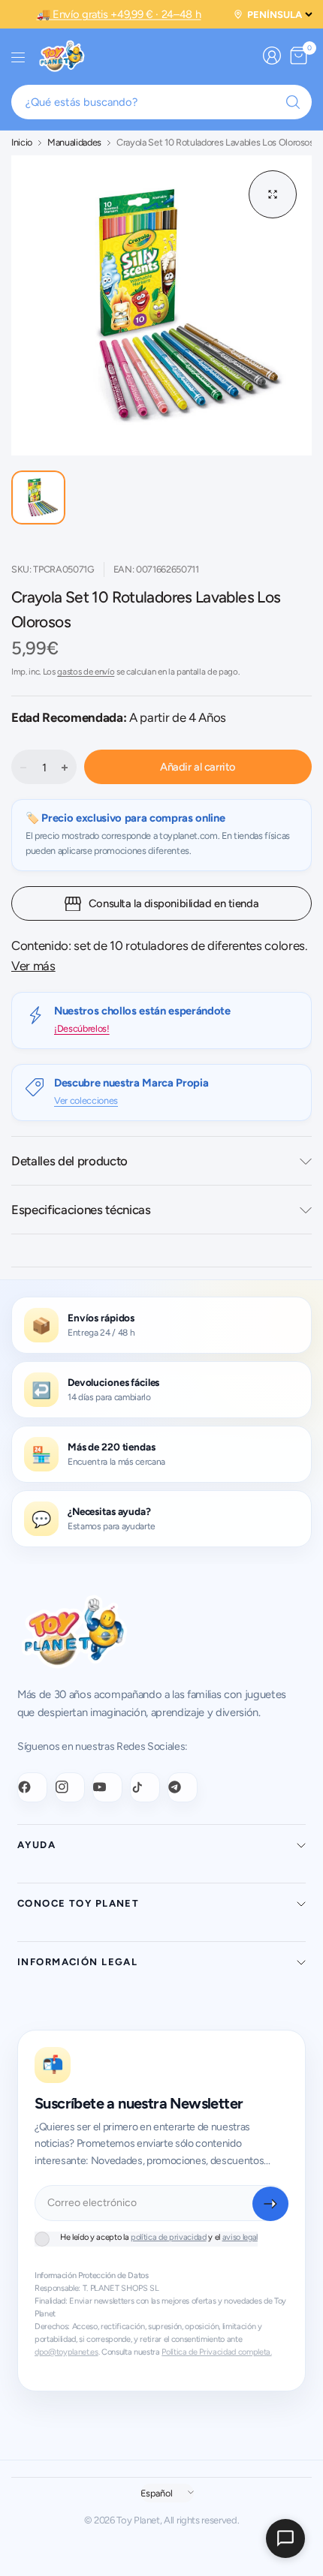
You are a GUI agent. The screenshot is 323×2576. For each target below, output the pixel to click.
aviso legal (240, 2237)
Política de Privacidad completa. (216, 2352)
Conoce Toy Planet (78, 1903)
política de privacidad (169, 2237)
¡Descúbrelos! (82, 1028)
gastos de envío (86, 672)
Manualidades (74, 143)
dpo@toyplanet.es (66, 2352)
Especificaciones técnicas (81, 1210)
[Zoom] (273, 194)
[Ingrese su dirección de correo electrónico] (270, 2204)
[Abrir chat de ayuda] (285, 2538)
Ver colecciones (86, 1100)
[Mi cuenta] (272, 56)
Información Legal (77, 1962)
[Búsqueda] (293, 102)
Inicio (22, 143)
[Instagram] (70, 1787)
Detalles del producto (69, 1161)
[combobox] (161, 102)
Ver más (33, 966)
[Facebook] (32, 1787)
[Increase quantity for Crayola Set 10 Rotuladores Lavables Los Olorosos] (65, 768)
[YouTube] (107, 1787)
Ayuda (36, 1845)
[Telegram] (183, 1787)
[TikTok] (145, 1787)
